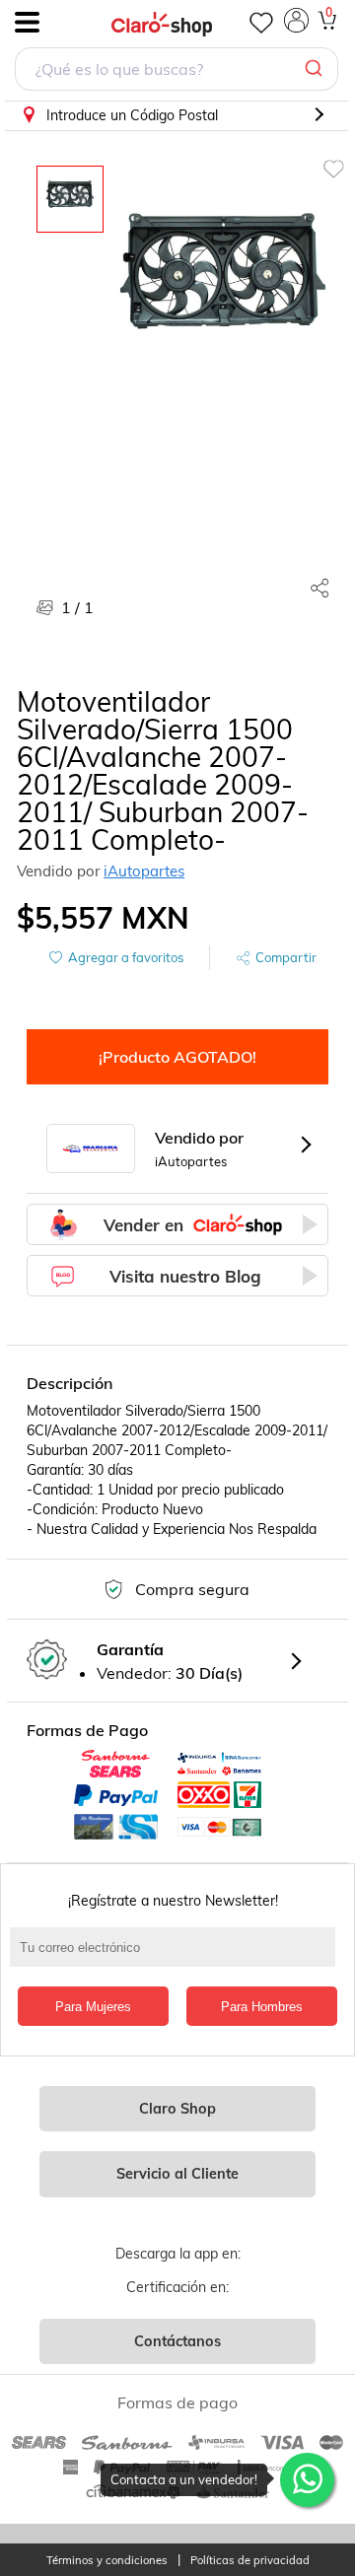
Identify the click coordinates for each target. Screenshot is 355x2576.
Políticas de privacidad (250, 2561)
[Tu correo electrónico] (177, 1957)
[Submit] (316, 69)
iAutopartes (144, 871)
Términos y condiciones (107, 2561)
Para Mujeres (93, 2007)
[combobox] (177, 71)
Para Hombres (262, 2007)
